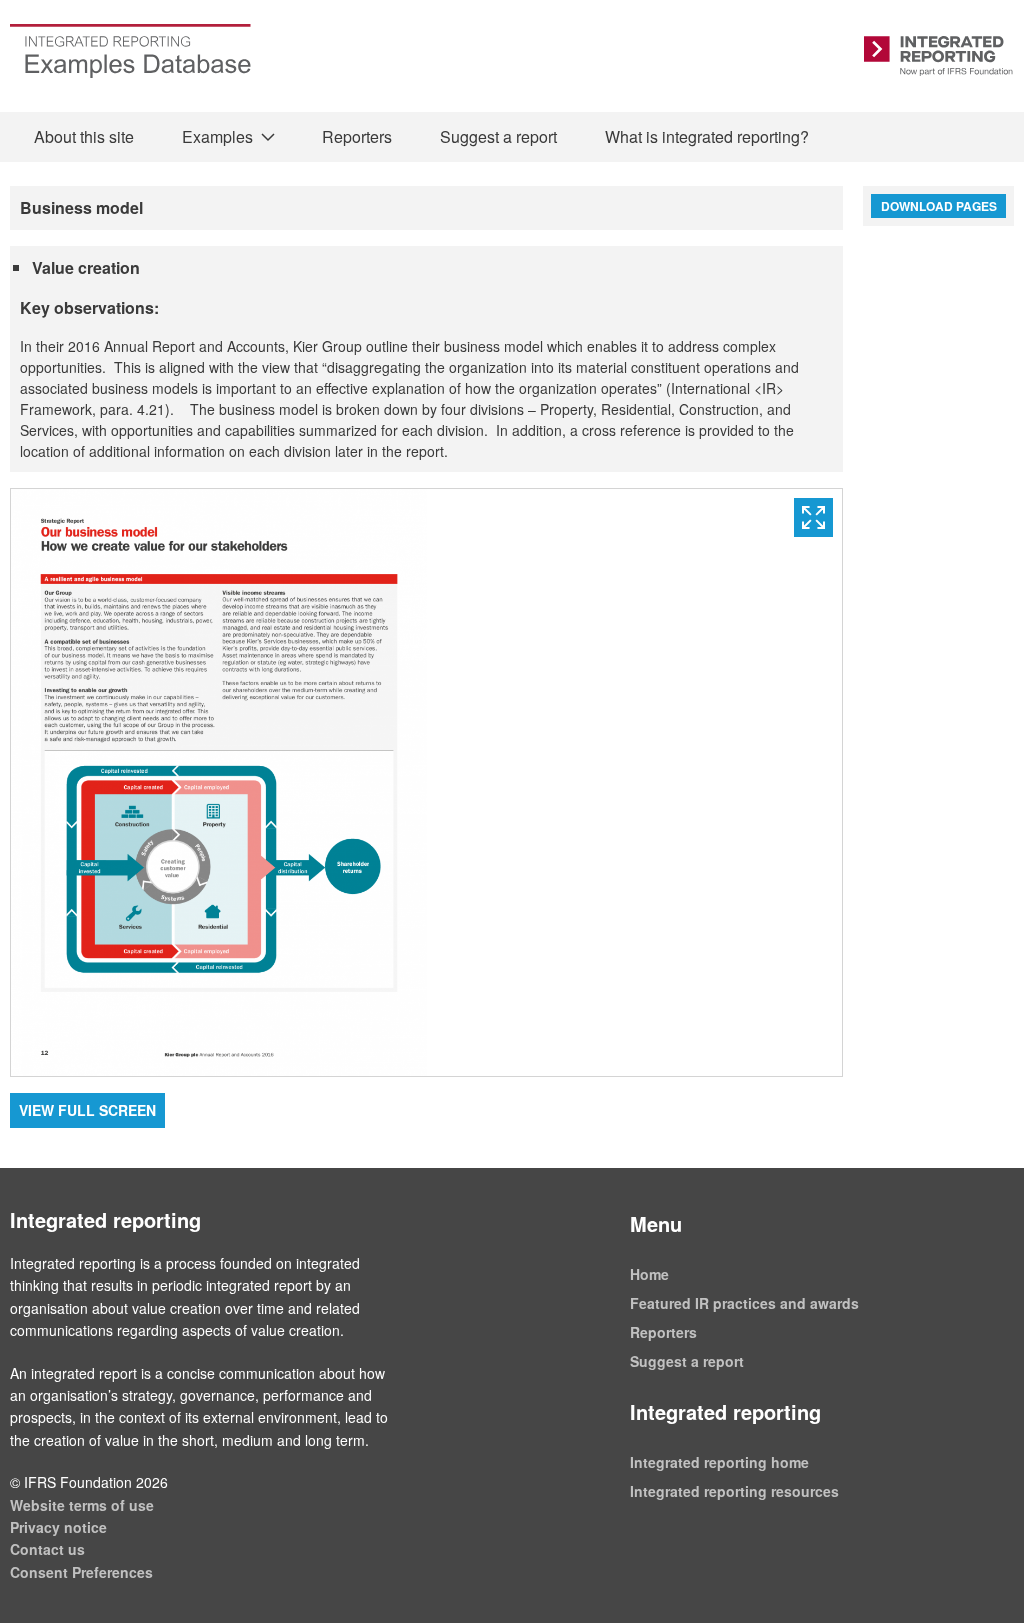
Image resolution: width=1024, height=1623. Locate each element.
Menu (656, 1223)
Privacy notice (58, 1527)
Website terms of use (82, 1505)
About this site (84, 136)
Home (649, 1274)
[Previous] (219, 783)
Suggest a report (498, 136)
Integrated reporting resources (734, 1491)
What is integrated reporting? (707, 136)
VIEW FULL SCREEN (87, 1110)
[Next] (635, 783)
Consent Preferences (81, 1572)
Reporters (357, 136)
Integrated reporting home (719, 1462)
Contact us (47, 1549)
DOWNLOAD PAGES (939, 206)
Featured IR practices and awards (744, 1303)
